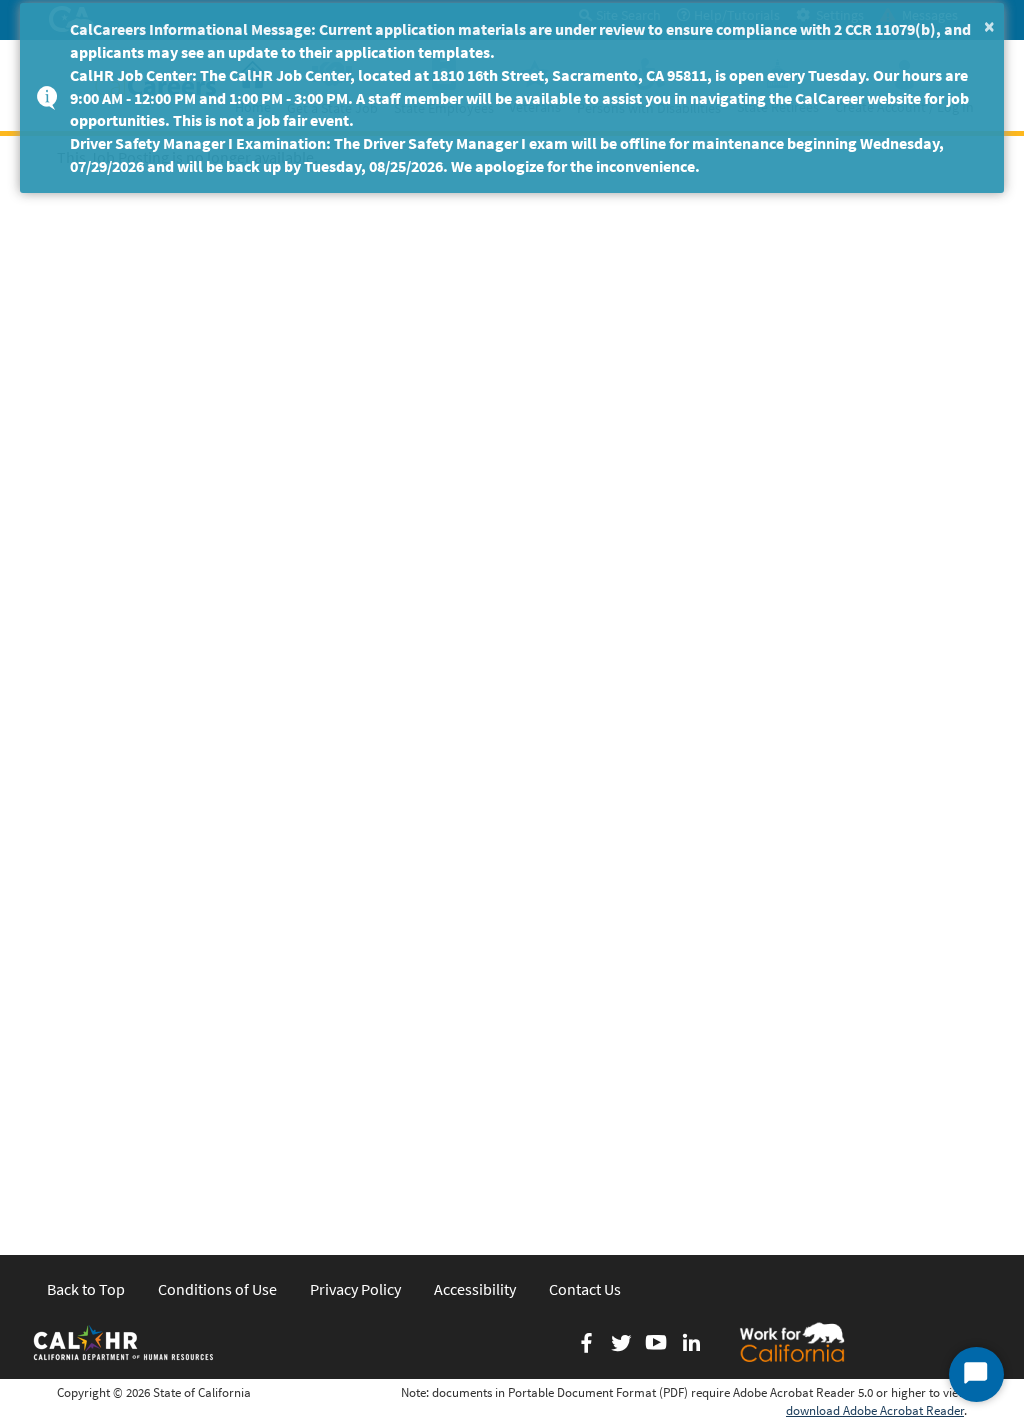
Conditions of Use (217, 1289)
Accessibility (475, 1289)
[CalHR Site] (125, 1342)
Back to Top (86, 1289)
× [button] (989, 25)
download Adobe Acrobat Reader (875, 1410)
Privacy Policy (355, 1289)
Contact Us (585, 1289)
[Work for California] (792, 1342)
